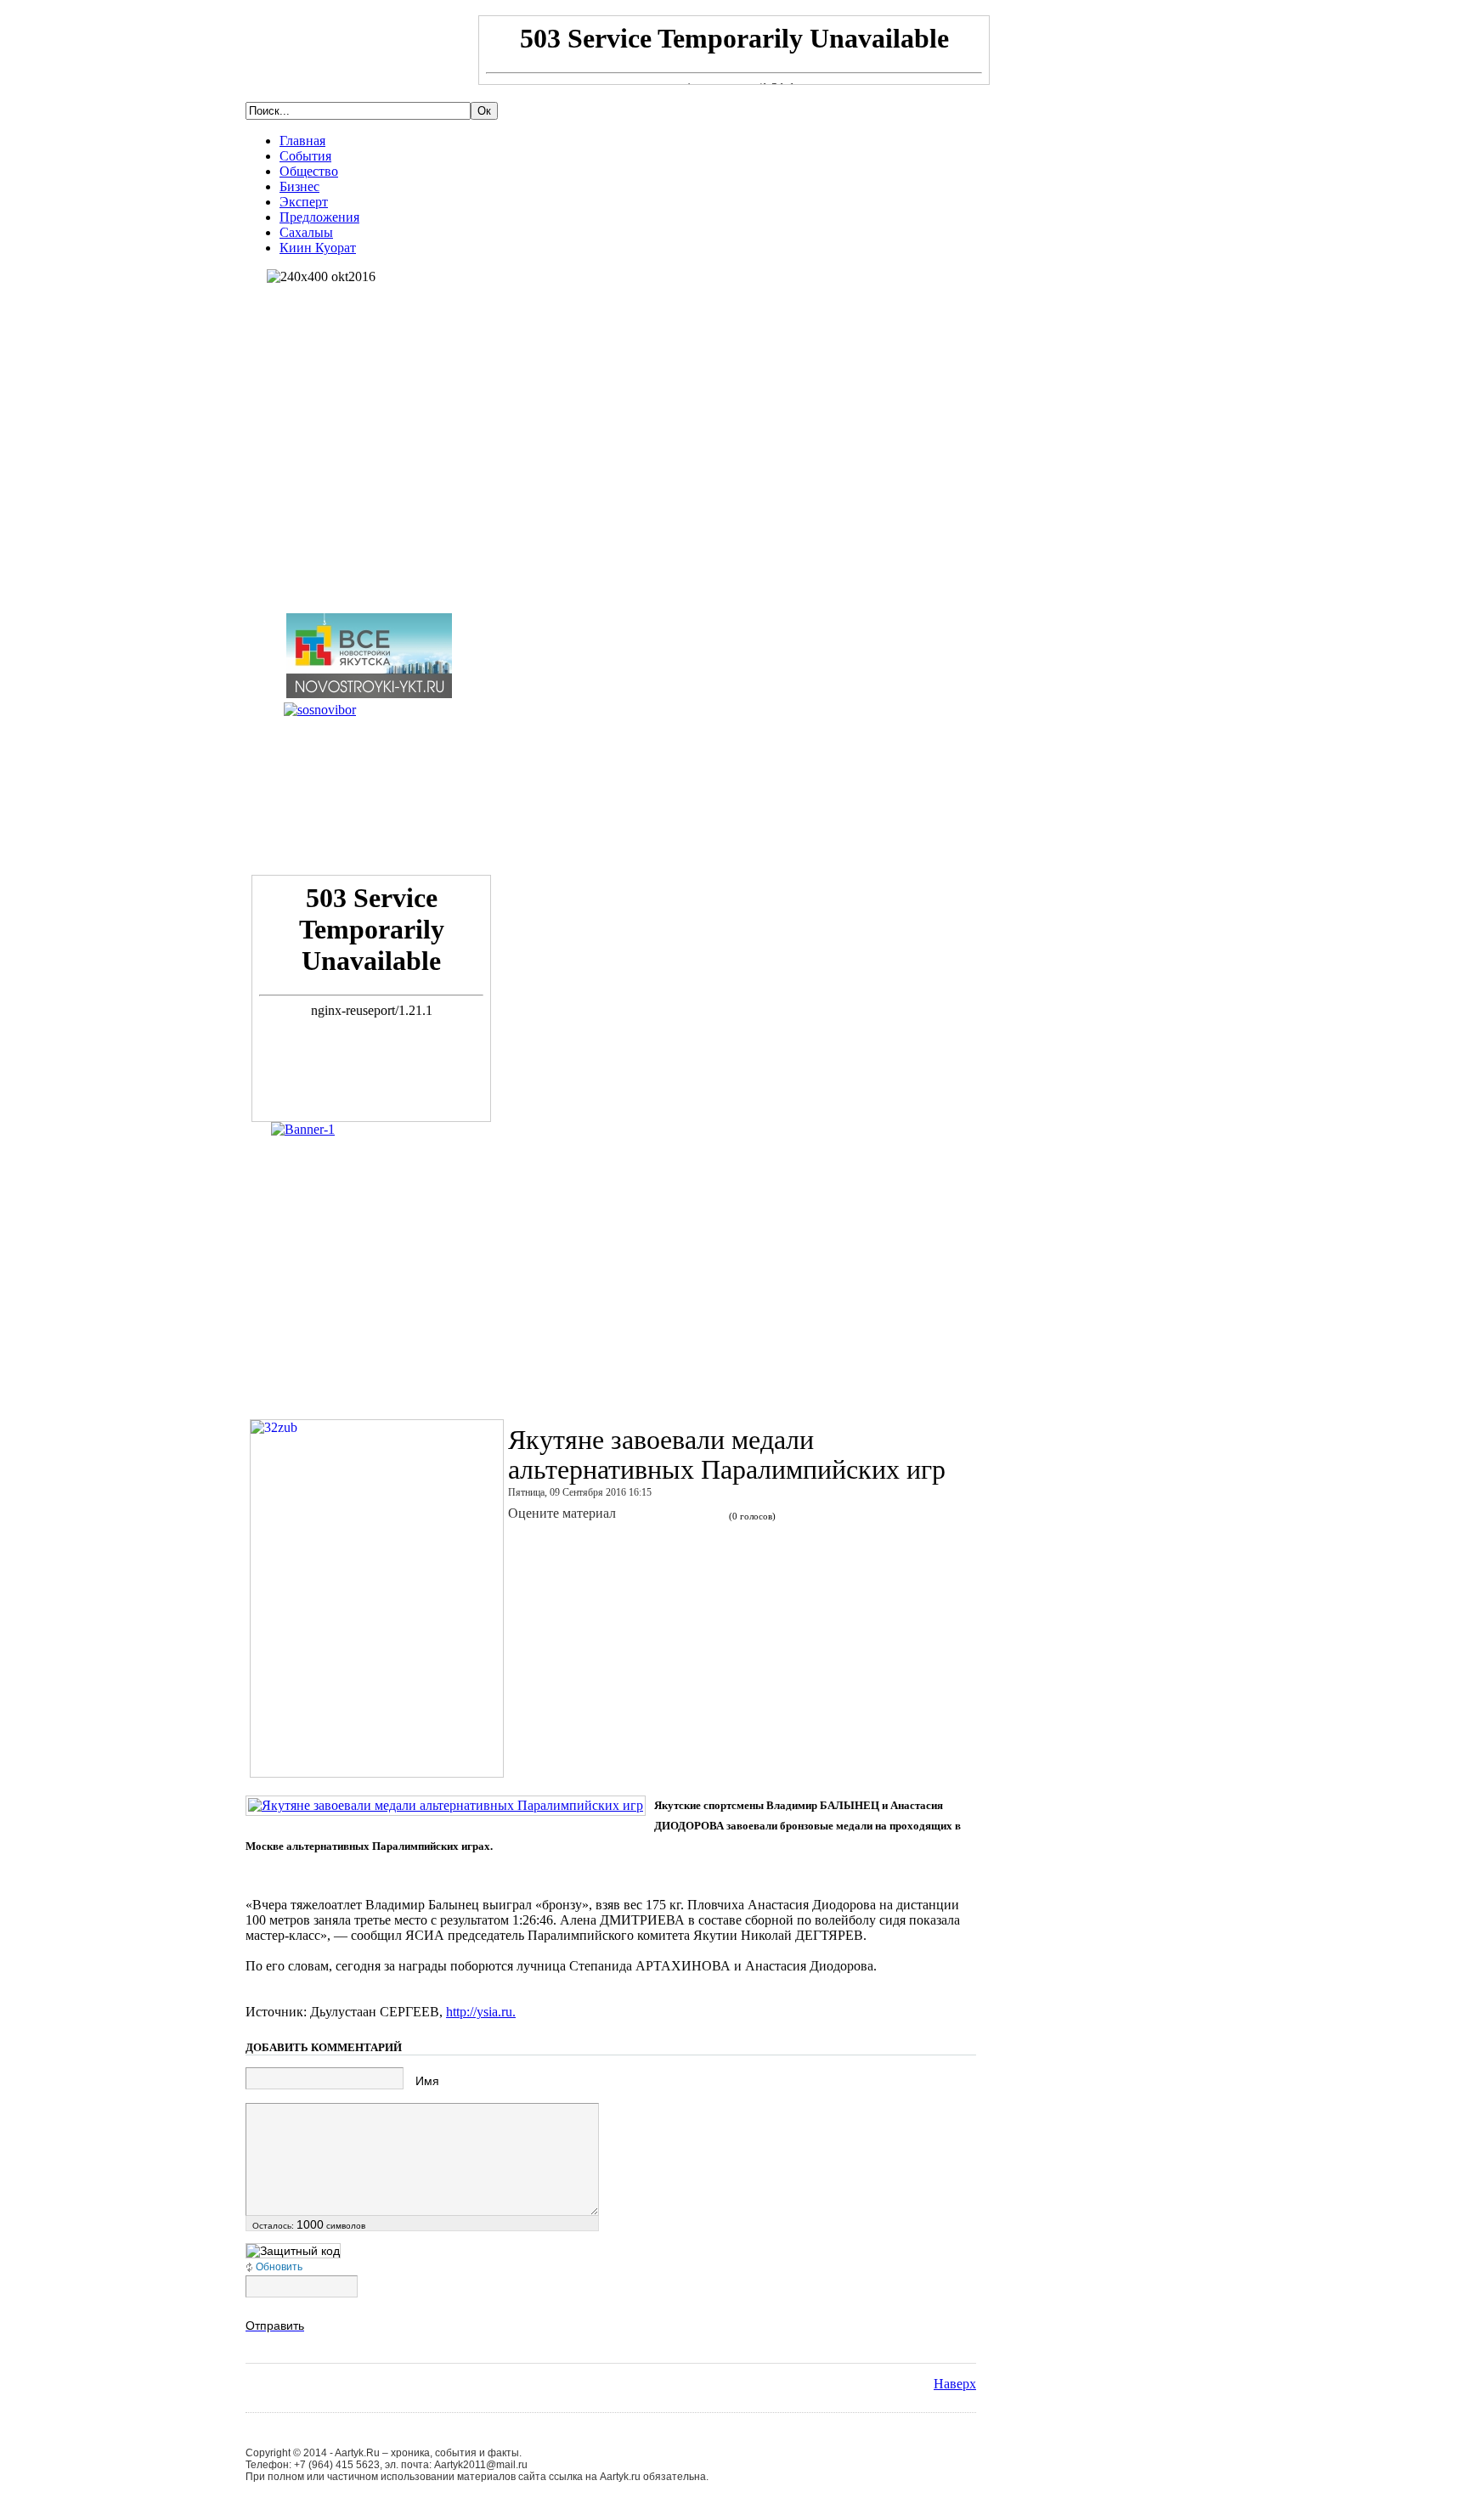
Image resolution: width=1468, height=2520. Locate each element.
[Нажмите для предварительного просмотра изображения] (446, 1805)
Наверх (955, 2384)
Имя (427, 2081)
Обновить (279, 2267)
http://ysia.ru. (481, 2012)
